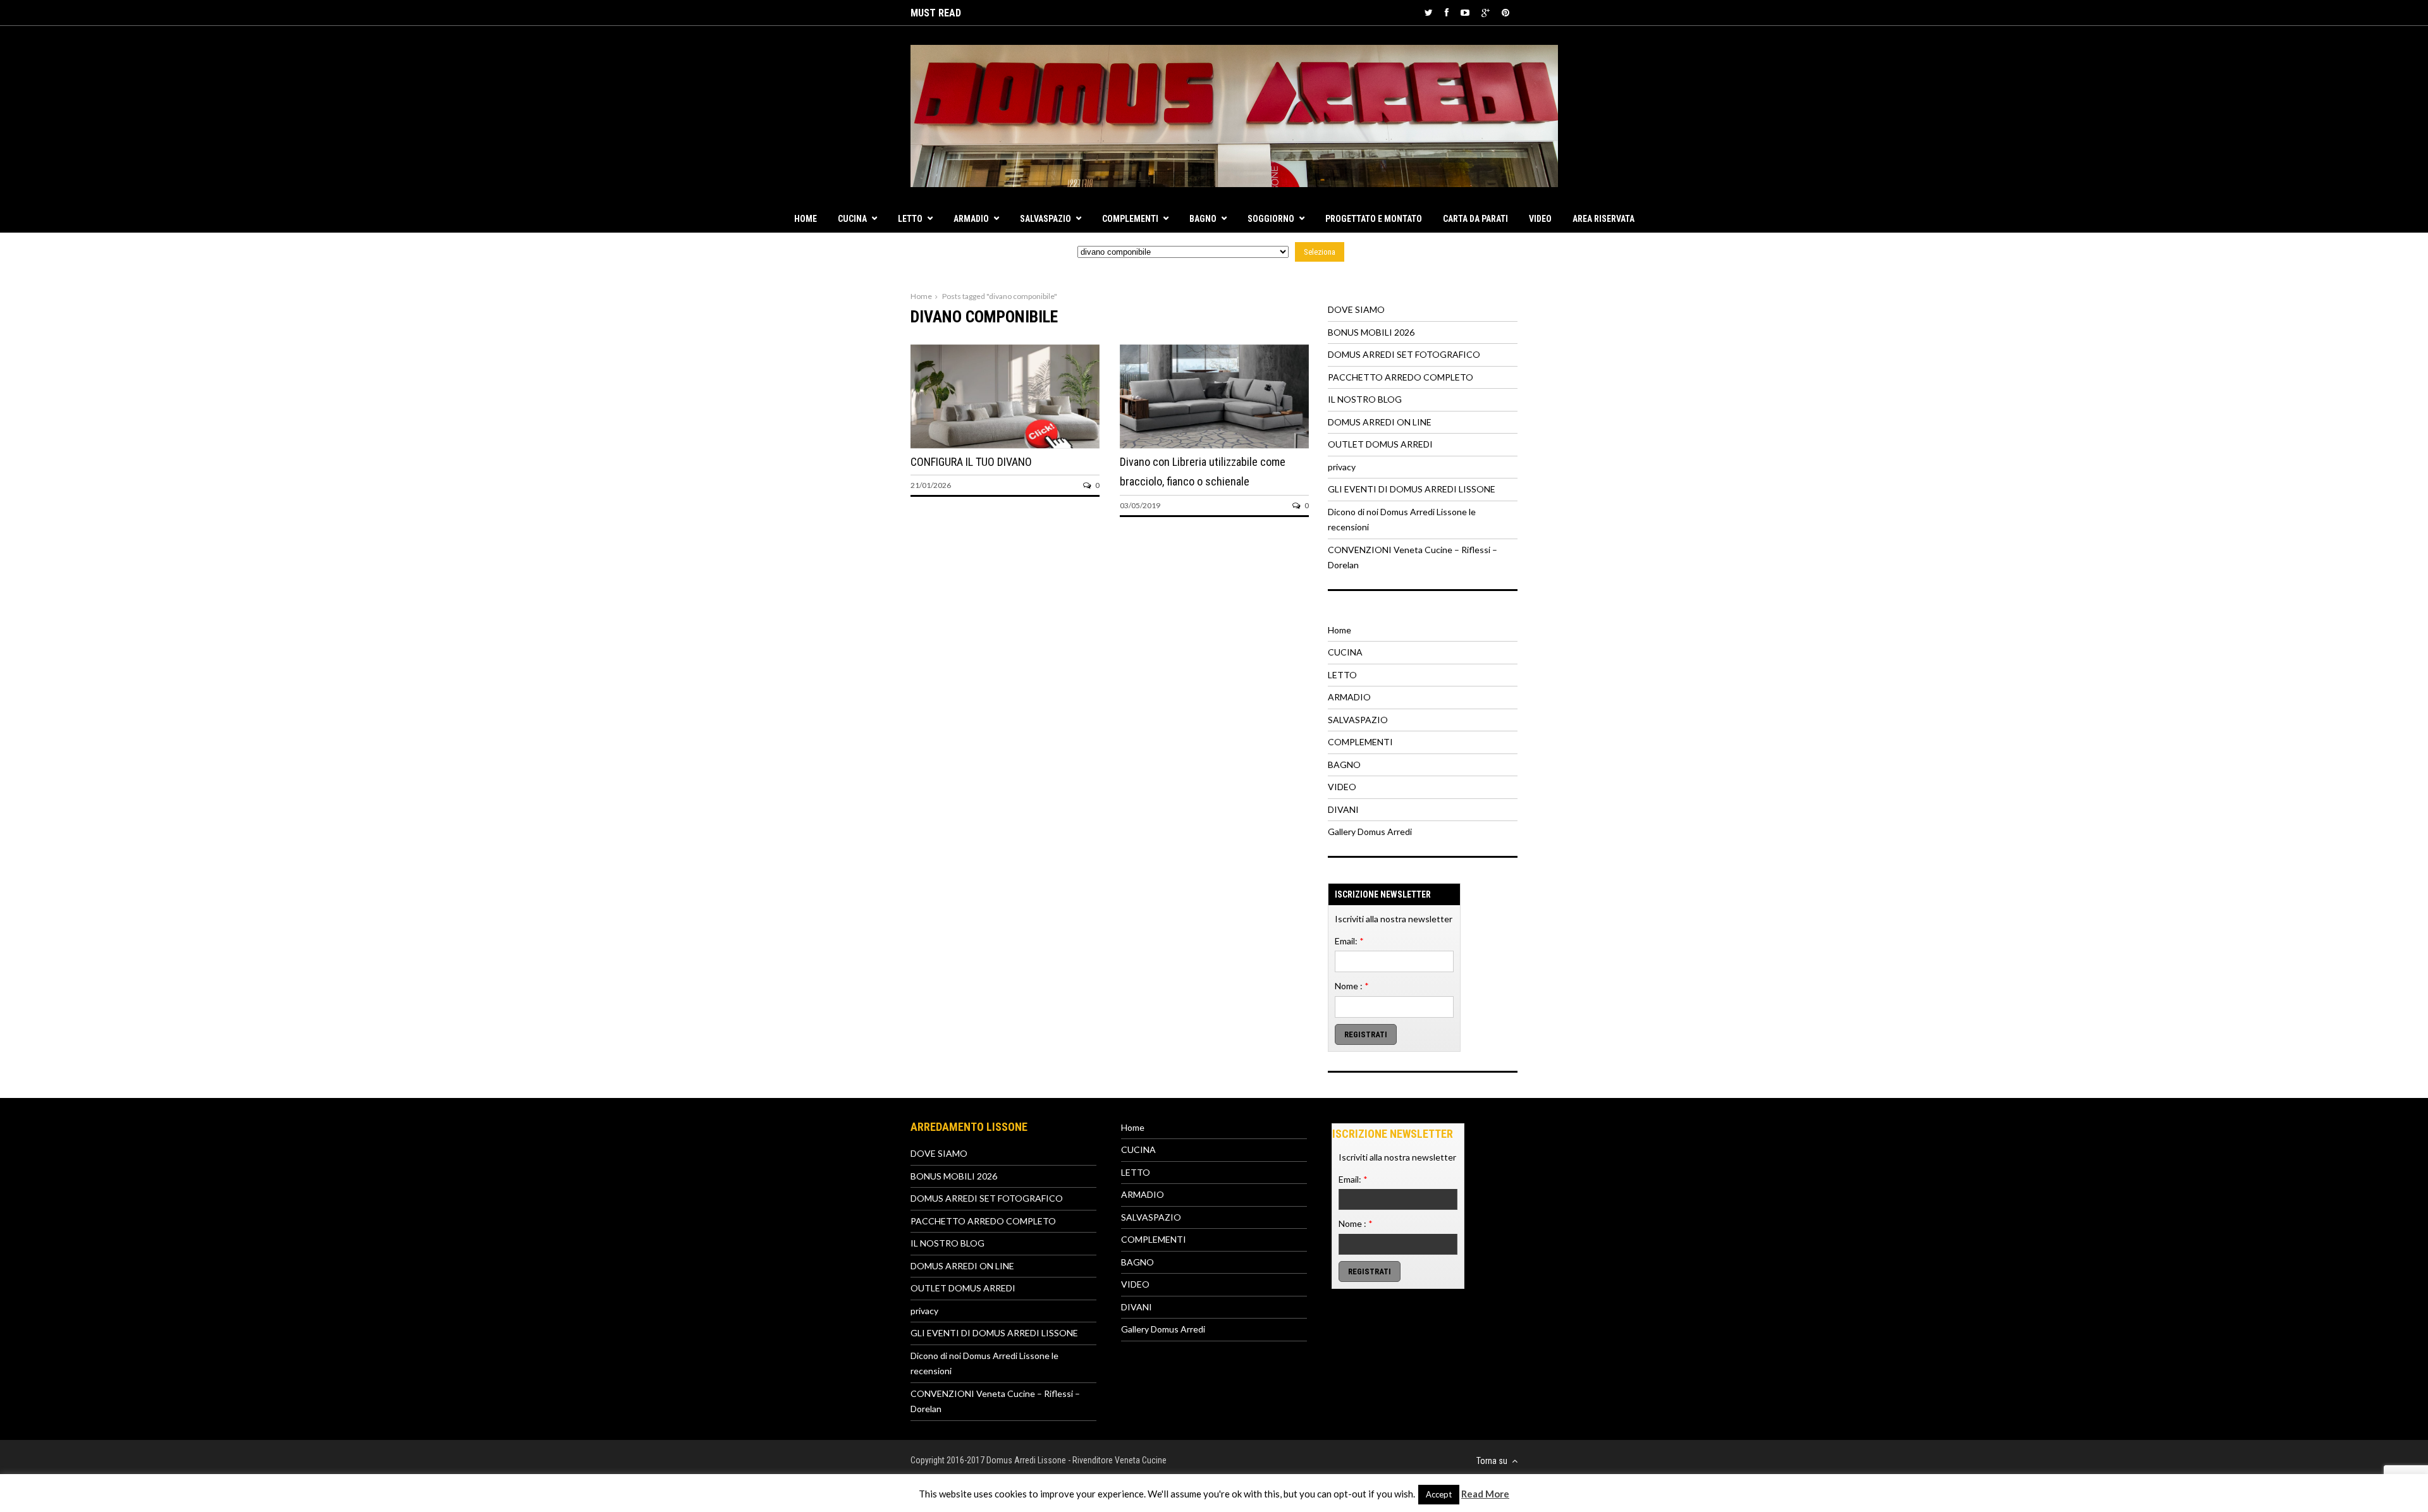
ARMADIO (971, 219)
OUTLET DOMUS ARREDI (1380, 444)
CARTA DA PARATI (1475, 219)
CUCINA (852, 219)
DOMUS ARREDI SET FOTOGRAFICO (1404, 354)
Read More (1485, 1494)
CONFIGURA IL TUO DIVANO (971, 462)
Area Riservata (1603, 219)
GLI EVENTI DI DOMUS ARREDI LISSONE (1412, 489)
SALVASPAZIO (1045, 219)
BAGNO (1203, 219)
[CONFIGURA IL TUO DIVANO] (1005, 445)
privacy (1342, 467)
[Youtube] (1465, 12)
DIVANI (1343, 809)
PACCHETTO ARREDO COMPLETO (1401, 377)
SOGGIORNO (1271, 219)
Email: (1349, 941)
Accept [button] (1439, 1494)
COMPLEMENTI (1130, 219)
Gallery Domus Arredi (1370, 832)
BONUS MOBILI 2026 (1371, 332)
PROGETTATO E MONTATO (1374, 219)
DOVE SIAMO (1356, 309)
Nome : (1352, 986)
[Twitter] (1429, 12)
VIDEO (1540, 219)
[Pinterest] (1505, 12)
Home (806, 219)
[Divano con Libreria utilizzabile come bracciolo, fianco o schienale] (1214, 445)
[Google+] (1486, 12)
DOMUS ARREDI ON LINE (1380, 422)
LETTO (910, 219)
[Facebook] (1447, 12)
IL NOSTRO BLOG (1365, 399)
